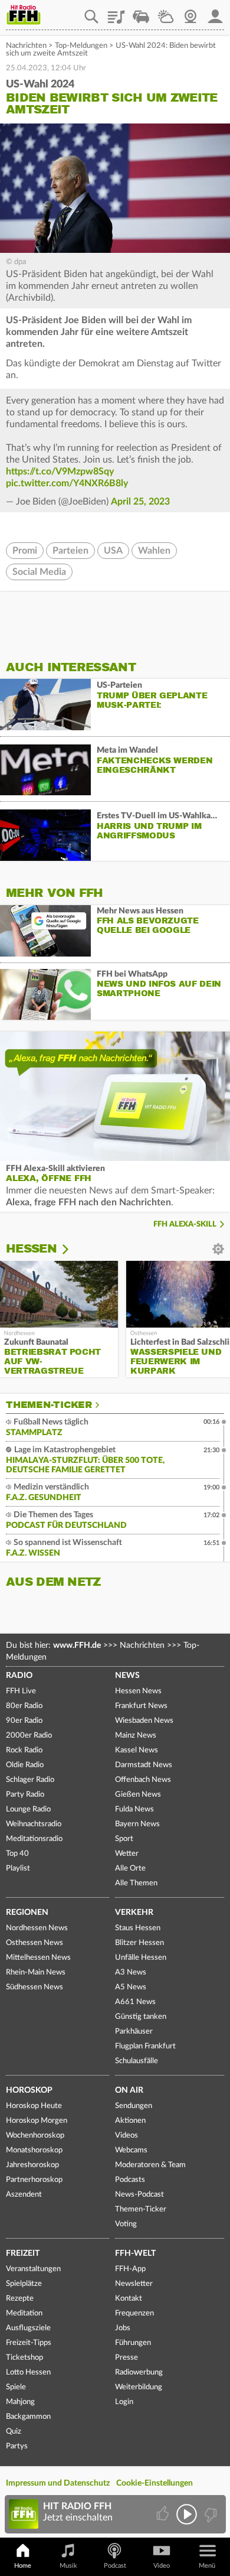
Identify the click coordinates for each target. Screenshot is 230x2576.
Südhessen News (34, 1987)
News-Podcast (139, 2195)
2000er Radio (29, 1736)
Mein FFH (215, 12)
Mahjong (20, 2402)
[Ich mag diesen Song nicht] (210, 2514)
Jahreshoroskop (32, 2165)
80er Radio (24, 1706)
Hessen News (138, 1691)
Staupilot (141, 12)
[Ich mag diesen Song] (164, 2514)
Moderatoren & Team (150, 2165)
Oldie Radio (25, 1765)
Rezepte (20, 2299)
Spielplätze (24, 2284)
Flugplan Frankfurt (145, 2046)
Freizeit (23, 2253)
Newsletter (134, 2284)
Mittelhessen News (38, 1958)
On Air (129, 2090)
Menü (207, 2566)
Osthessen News (34, 1943)
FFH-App (130, 2269)
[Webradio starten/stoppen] (187, 2514)
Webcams (131, 2150)
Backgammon (28, 2417)
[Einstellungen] (73, 1249)
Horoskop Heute (34, 2106)
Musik (68, 2566)
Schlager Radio (30, 1780)
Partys (17, 2446)
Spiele (16, 2387)
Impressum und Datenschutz (58, 2483)
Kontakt (129, 2299)
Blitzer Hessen (139, 1943)
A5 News (131, 1987)
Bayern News (137, 1824)
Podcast (115, 2566)
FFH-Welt (135, 2253)
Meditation (24, 2313)
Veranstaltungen (33, 2269)
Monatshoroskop (34, 2150)
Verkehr (134, 1913)
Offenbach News (143, 1780)
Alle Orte (130, 1868)
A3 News (131, 1972)
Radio (19, 1676)
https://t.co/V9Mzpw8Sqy (60, 471)
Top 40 (17, 1854)
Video (162, 2566)
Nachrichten (26, 46)
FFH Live (21, 1691)
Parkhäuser (134, 2032)
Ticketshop (24, 2358)
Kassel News (137, 1750)
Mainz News (136, 1736)
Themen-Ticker (49, 1405)
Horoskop (29, 2090)
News (127, 1676)
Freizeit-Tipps (29, 2343)
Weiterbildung (139, 2387)
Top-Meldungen (81, 46)
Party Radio (25, 1795)
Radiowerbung (139, 2372)
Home (23, 2566)
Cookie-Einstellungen (155, 2483)
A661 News (135, 2002)
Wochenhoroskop (35, 2136)
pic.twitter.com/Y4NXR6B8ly (67, 483)
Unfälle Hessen (141, 1958)
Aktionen (130, 2121)
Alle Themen (136, 1883)
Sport (124, 1839)
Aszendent (24, 2195)
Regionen (27, 1913)
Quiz (14, 2432)
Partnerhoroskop (34, 2180)
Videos (126, 2136)
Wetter (166, 12)
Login (124, 2402)
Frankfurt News (141, 1706)
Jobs (123, 2328)
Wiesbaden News (144, 1721)
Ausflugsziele (28, 2328)
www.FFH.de (77, 1645)
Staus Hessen (138, 1928)
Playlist (116, 12)
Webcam (190, 12)
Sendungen (134, 2106)
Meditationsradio (34, 1839)
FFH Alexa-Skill (185, 1224)
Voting (126, 2224)
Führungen (133, 2343)
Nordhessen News (37, 1928)
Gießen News (138, 1795)
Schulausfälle (137, 2061)
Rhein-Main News (36, 1972)
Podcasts (130, 2180)
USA (113, 551)
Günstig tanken (141, 2017)
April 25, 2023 (140, 502)
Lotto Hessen (28, 2372)
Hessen (31, 1249)
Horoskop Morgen (37, 2121)
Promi (25, 551)
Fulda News (134, 1809)
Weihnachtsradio (34, 1824)
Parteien (70, 551)
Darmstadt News (144, 1765)
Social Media (39, 572)
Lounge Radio (28, 1809)
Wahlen (154, 551)
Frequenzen (134, 2313)
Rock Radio (24, 1750)
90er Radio (24, 1721)
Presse (126, 2358)
